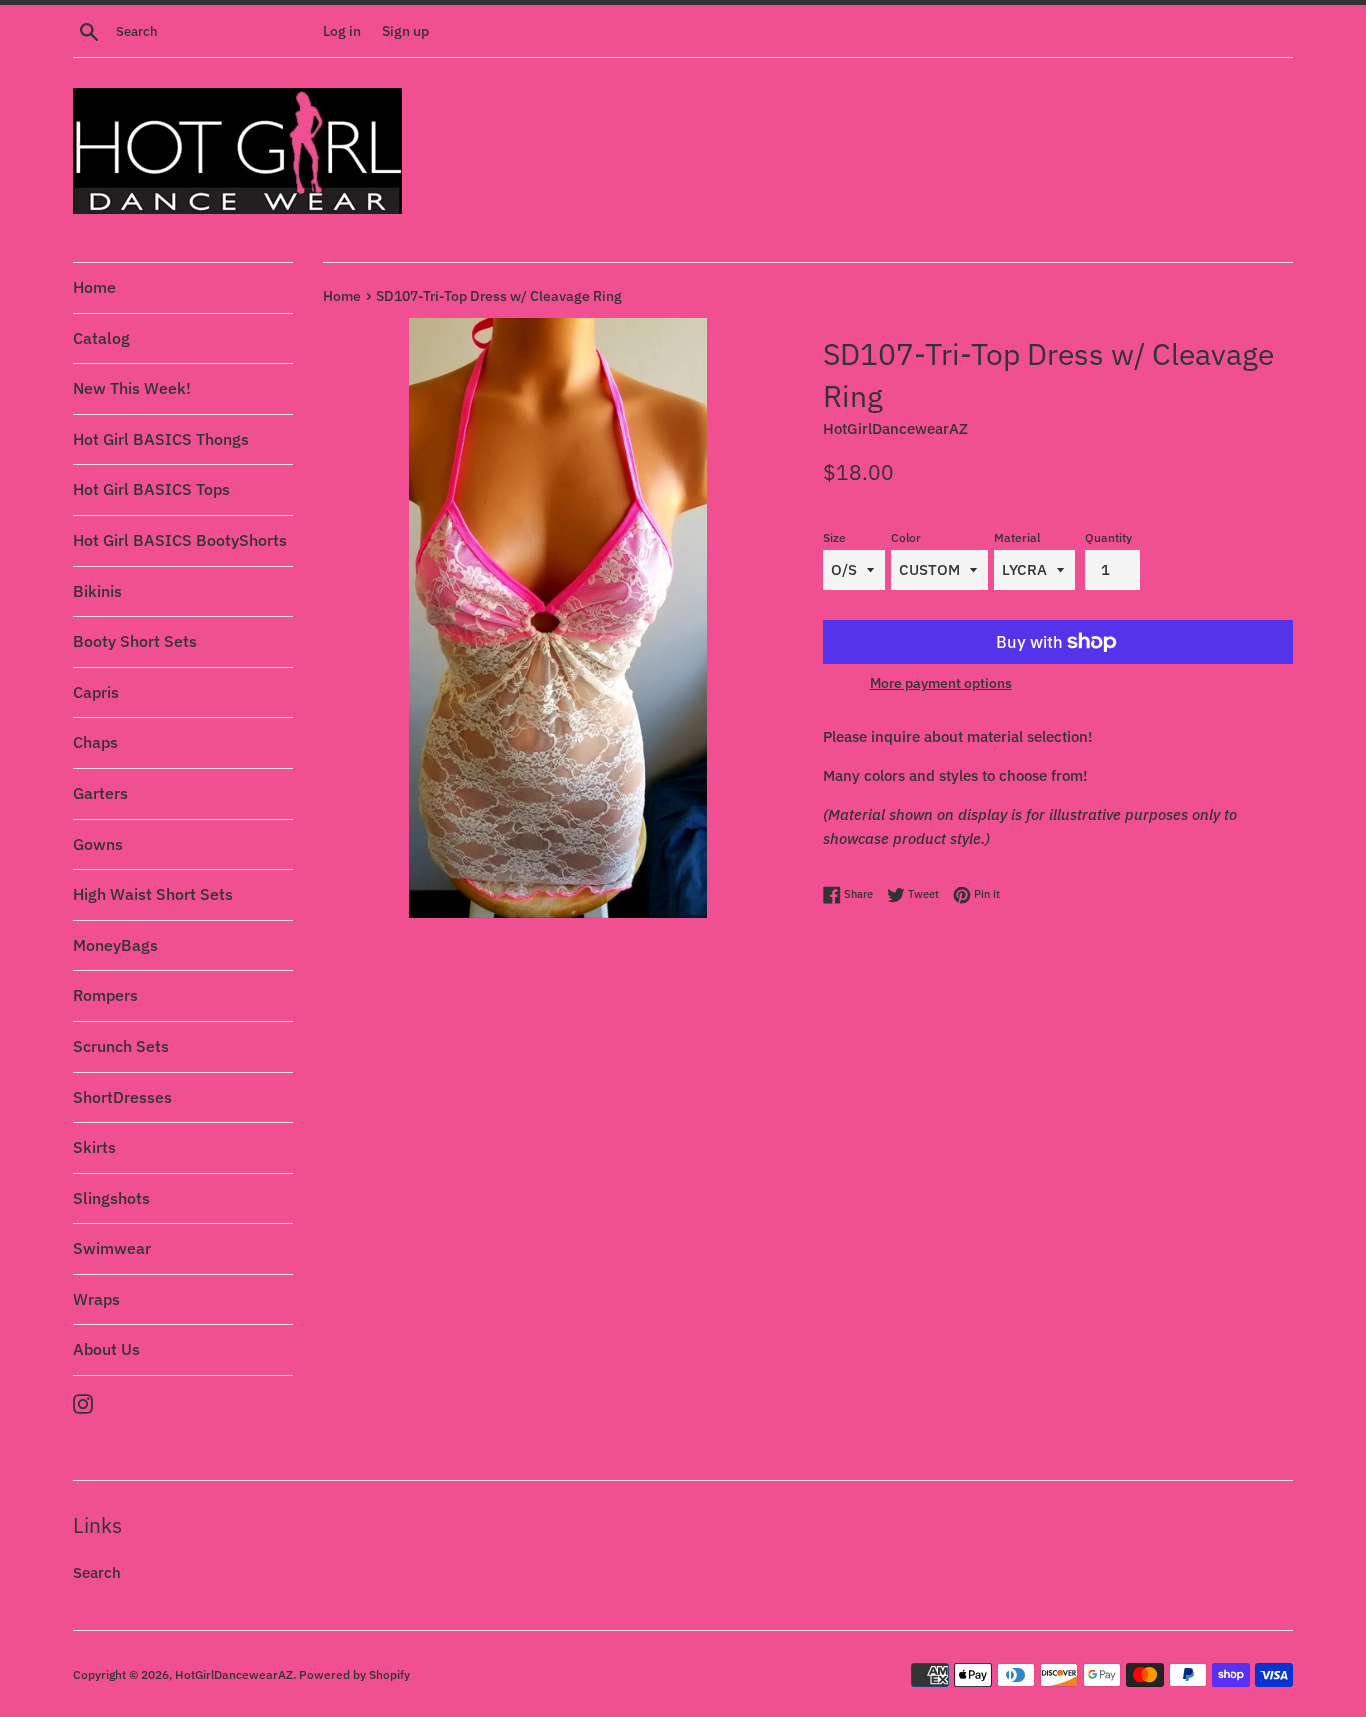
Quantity (1108, 537)
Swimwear (112, 1248)
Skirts (94, 1147)
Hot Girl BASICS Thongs (161, 439)
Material (1017, 537)
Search (97, 1572)
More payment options (941, 683)
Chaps (95, 742)
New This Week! (132, 388)
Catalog (101, 338)
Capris (96, 692)
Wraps (96, 1299)
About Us (106, 1349)
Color (906, 537)
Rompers (105, 995)
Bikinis (97, 591)
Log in (342, 31)
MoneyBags (115, 945)
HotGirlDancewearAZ (234, 1674)
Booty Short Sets (135, 641)
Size (834, 537)
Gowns (98, 844)
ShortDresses (122, 1097)
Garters (100, 793)
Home (94, 287)
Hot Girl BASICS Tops (151, 489)
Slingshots (111, 1198)
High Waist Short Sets (153, 894)
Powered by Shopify (354, 1674)
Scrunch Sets (121, 1046)
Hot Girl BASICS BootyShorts (180, 540)
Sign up (405, 31)
